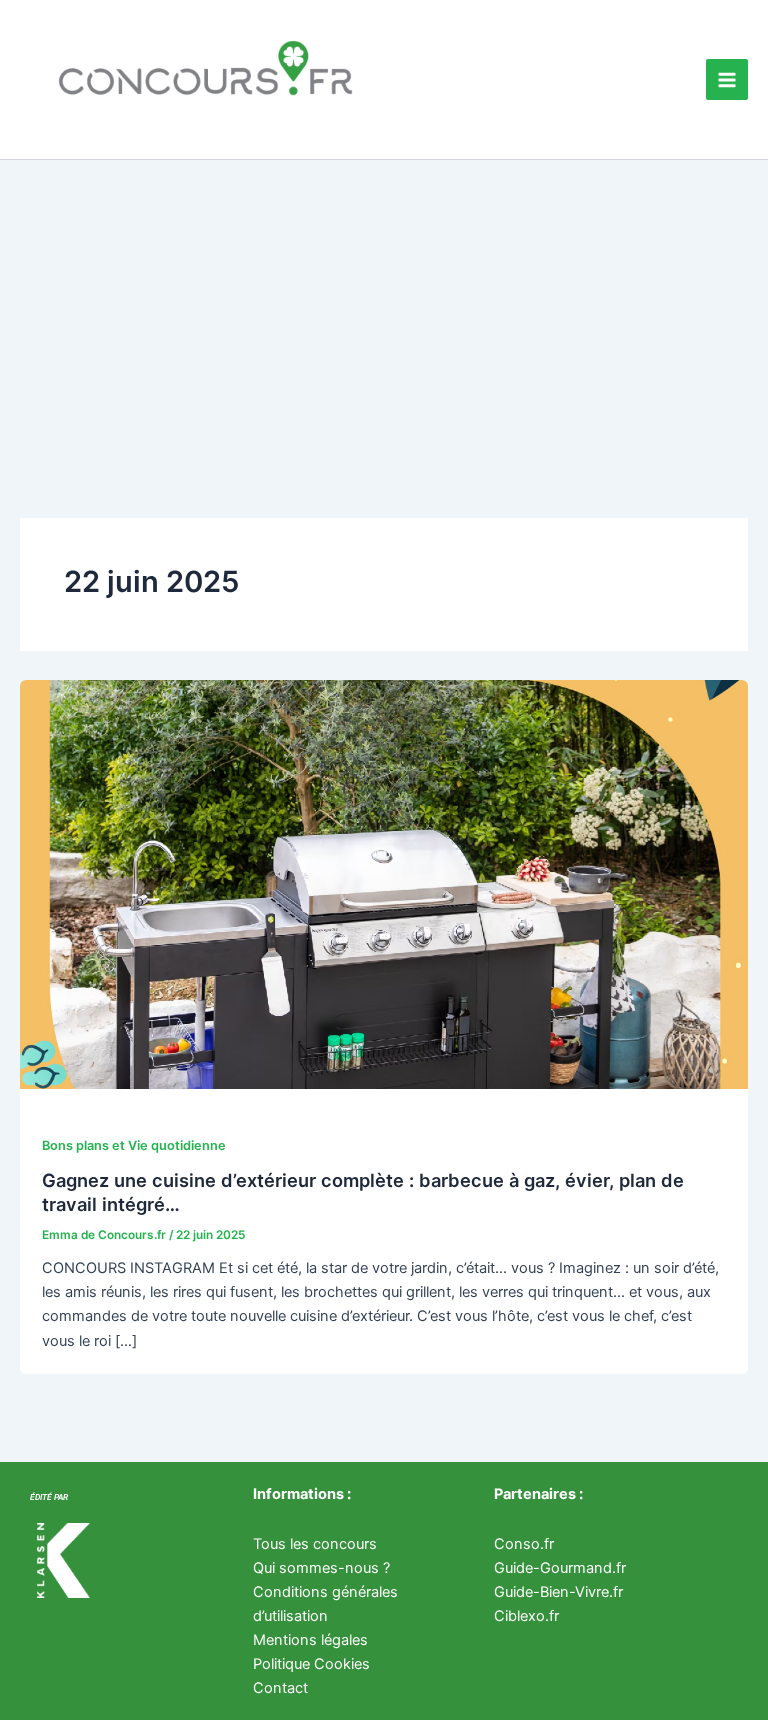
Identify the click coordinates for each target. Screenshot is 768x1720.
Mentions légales (310, 1640)
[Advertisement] (384, 310)
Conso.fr (524, 1544)
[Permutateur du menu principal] (727, 80)
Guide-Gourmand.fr (560, 1568)
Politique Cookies (311, 1664)
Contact (280, 1688)
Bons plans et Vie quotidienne (134, 1145)
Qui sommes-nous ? (321, 1568)
